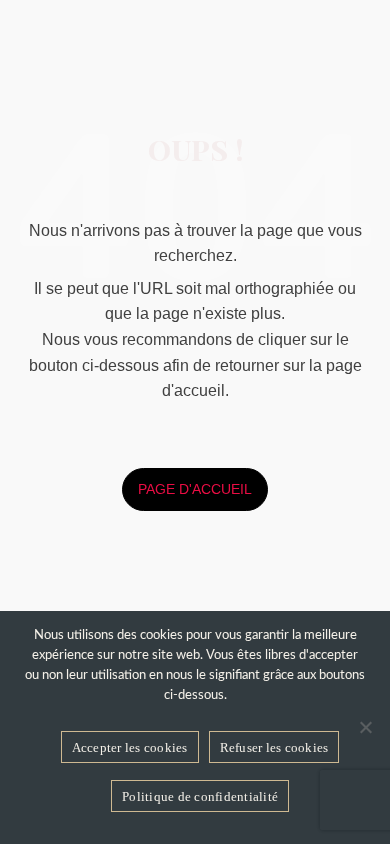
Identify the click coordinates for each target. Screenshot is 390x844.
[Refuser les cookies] (365, 727)
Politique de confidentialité (200, 796)
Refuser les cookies (274, 747)
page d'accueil (195, 489)
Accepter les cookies (130, 747)
